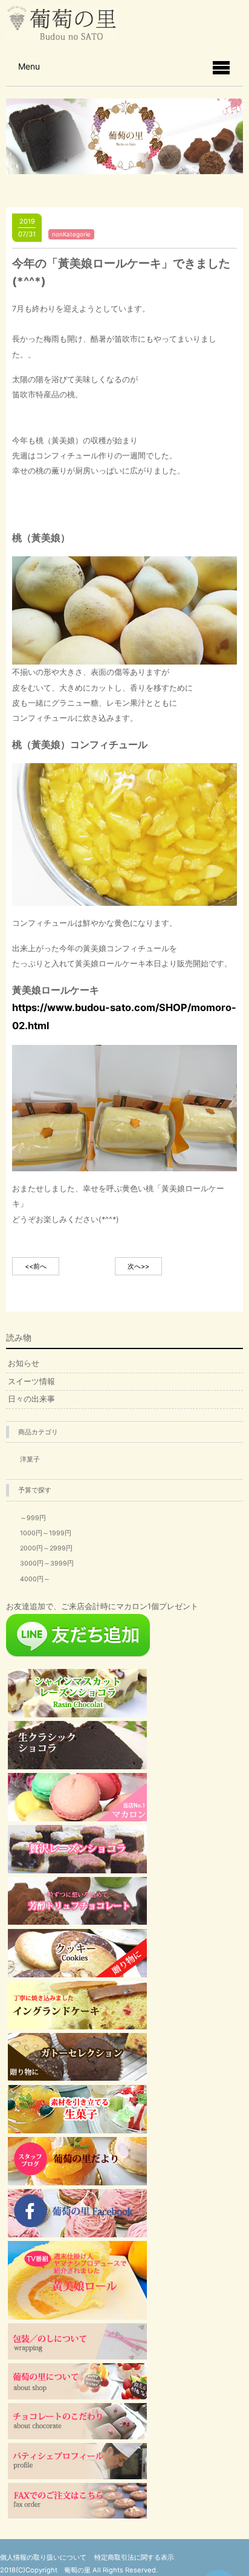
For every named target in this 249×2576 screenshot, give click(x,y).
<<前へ (36, 1266)
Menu (29, 66)
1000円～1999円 (46, 1533)
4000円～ (35, 1579)
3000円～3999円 (47, 1563)
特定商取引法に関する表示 (134, 2557)
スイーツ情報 (31, 1381)
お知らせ (24, 1363)
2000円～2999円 (46, 1548)
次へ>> (138, 1266)
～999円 (33, 1518)
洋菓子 (30, 1459)
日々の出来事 (31, 1399)
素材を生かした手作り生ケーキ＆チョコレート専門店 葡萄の (62, 23)
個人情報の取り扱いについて (43, 2557)
